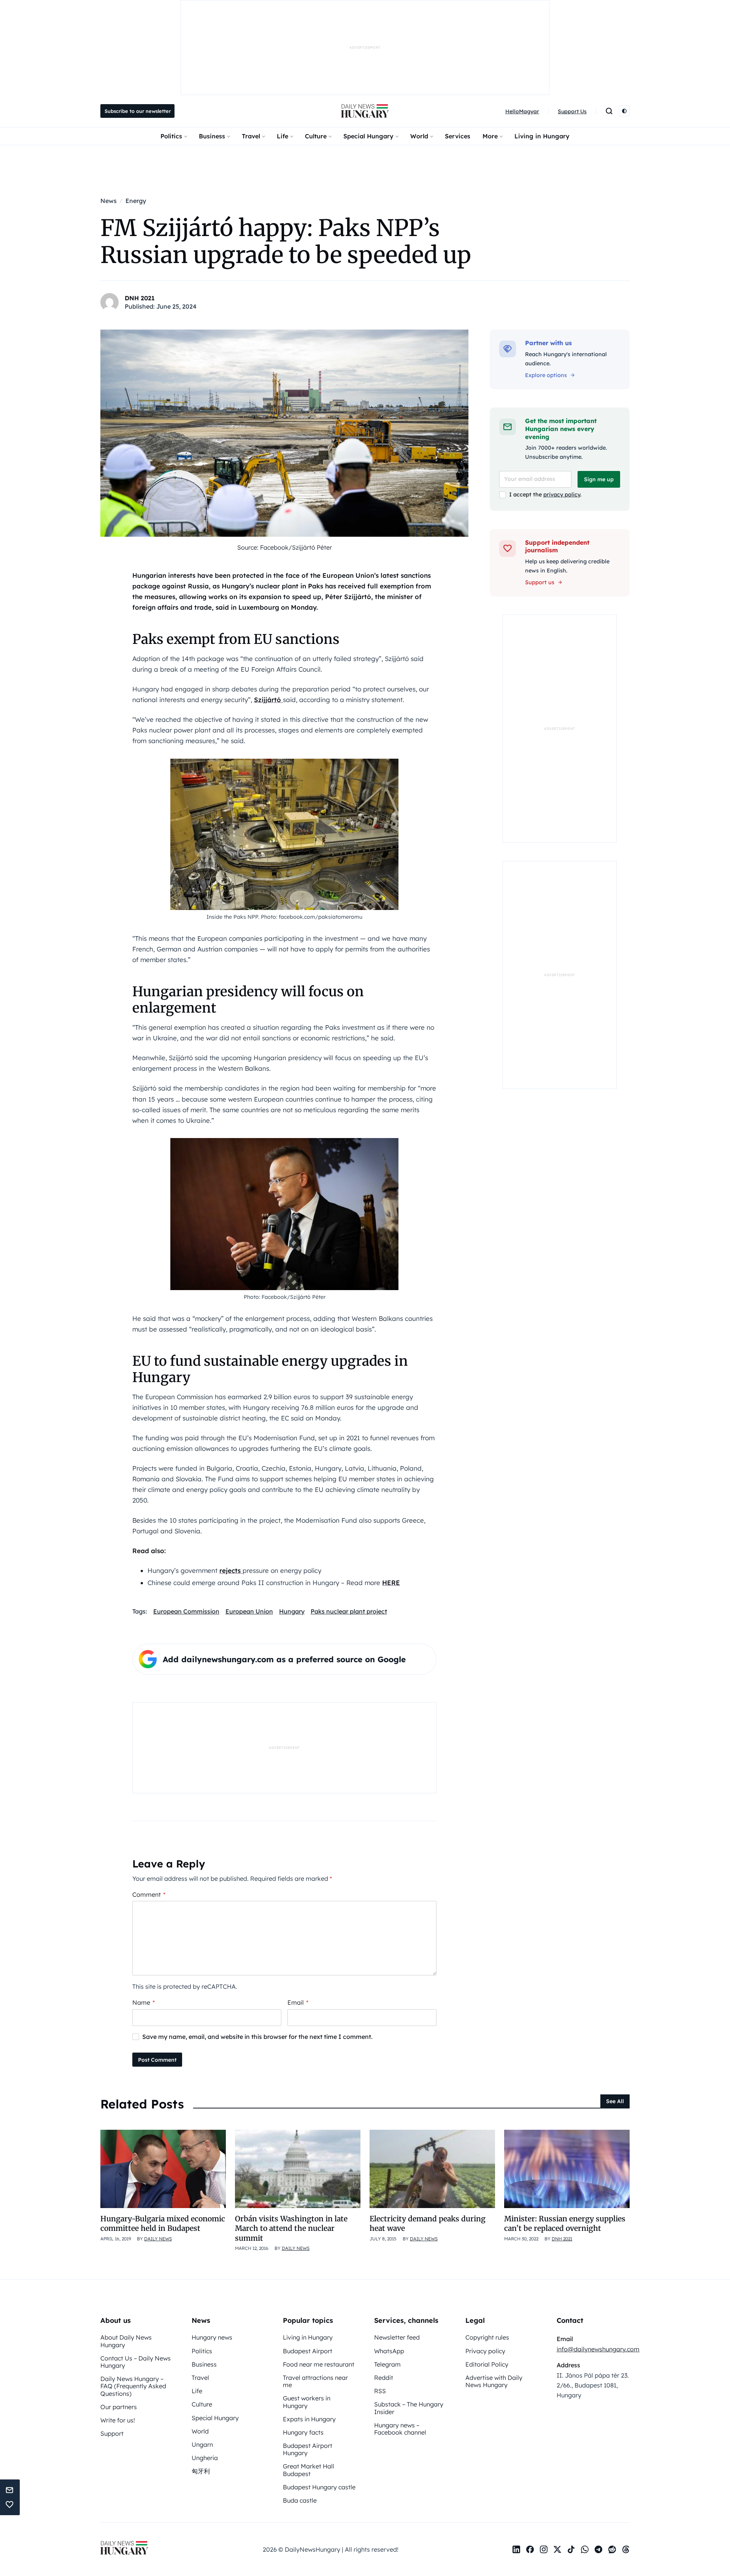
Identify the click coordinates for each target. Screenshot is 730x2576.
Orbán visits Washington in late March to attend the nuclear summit (291, 2228)
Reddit (384, 2378)
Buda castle (300, 2500)
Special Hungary (368, 136)
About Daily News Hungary (126, 2341)
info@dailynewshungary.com (598, 2349)
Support (112, 2433)
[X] (557, 2549)
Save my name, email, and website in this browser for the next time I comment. (257, 2037)
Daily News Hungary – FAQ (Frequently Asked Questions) (133, 2386)
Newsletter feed (397, 2337)
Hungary (292, 1611)
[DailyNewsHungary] (365, 111)
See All (615, 2101)
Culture (316, 136)
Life (282, 136)
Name (144, 2002)
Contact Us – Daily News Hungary (136, 2362)
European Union (249, 1611)
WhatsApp (389, 2351)
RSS (380, 2391)
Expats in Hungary (309, 2419)
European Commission (186, 1611)
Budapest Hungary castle (319, 2487)
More (490, 136)
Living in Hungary (542, 136)
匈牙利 (201, 2471)
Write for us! (118, 2420)
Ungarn (202, 2444)
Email (298, 2002)
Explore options (546, 375)
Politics (171, 136)
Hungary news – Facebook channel (400, 2429)
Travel (251, 136)
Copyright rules (487, 2337)
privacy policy (562, 495)
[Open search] (609, 111)
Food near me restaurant (319, 2364)
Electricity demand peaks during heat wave (428, 2223)
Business (212, 136)
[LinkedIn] (516, 2549)
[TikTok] (571, 2549)
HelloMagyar (522, 111)
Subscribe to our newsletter (138, 111)
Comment (149, 1894)
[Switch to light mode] (624, 111)
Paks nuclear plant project (349, 1611)
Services (458, 136)
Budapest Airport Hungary (308, 2449)
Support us (540, 582)
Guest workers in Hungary (307, 2402)
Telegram (387, 2364)
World (419, 136)
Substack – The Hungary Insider (409, 2408)
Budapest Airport (308, 2351)
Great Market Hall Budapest (309, 2470)
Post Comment (157, 2060)
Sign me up (599, 479)
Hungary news (212, 2337)
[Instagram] (544, 2549)
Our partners (119, 2407)
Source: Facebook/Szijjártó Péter (285, 547)
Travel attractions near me (315, 2381)
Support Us (572, 111)
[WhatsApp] (585, 2549)
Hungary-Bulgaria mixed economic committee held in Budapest (163, 2223)
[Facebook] (530, 2549)
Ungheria (205, 2458)
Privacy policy (485, 2351)
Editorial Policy (487, 2364)
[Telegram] (598, 2549)
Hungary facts (303, 2432)
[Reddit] (612, 2549)
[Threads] (626, 2549)
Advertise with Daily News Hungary (494, 2381)
